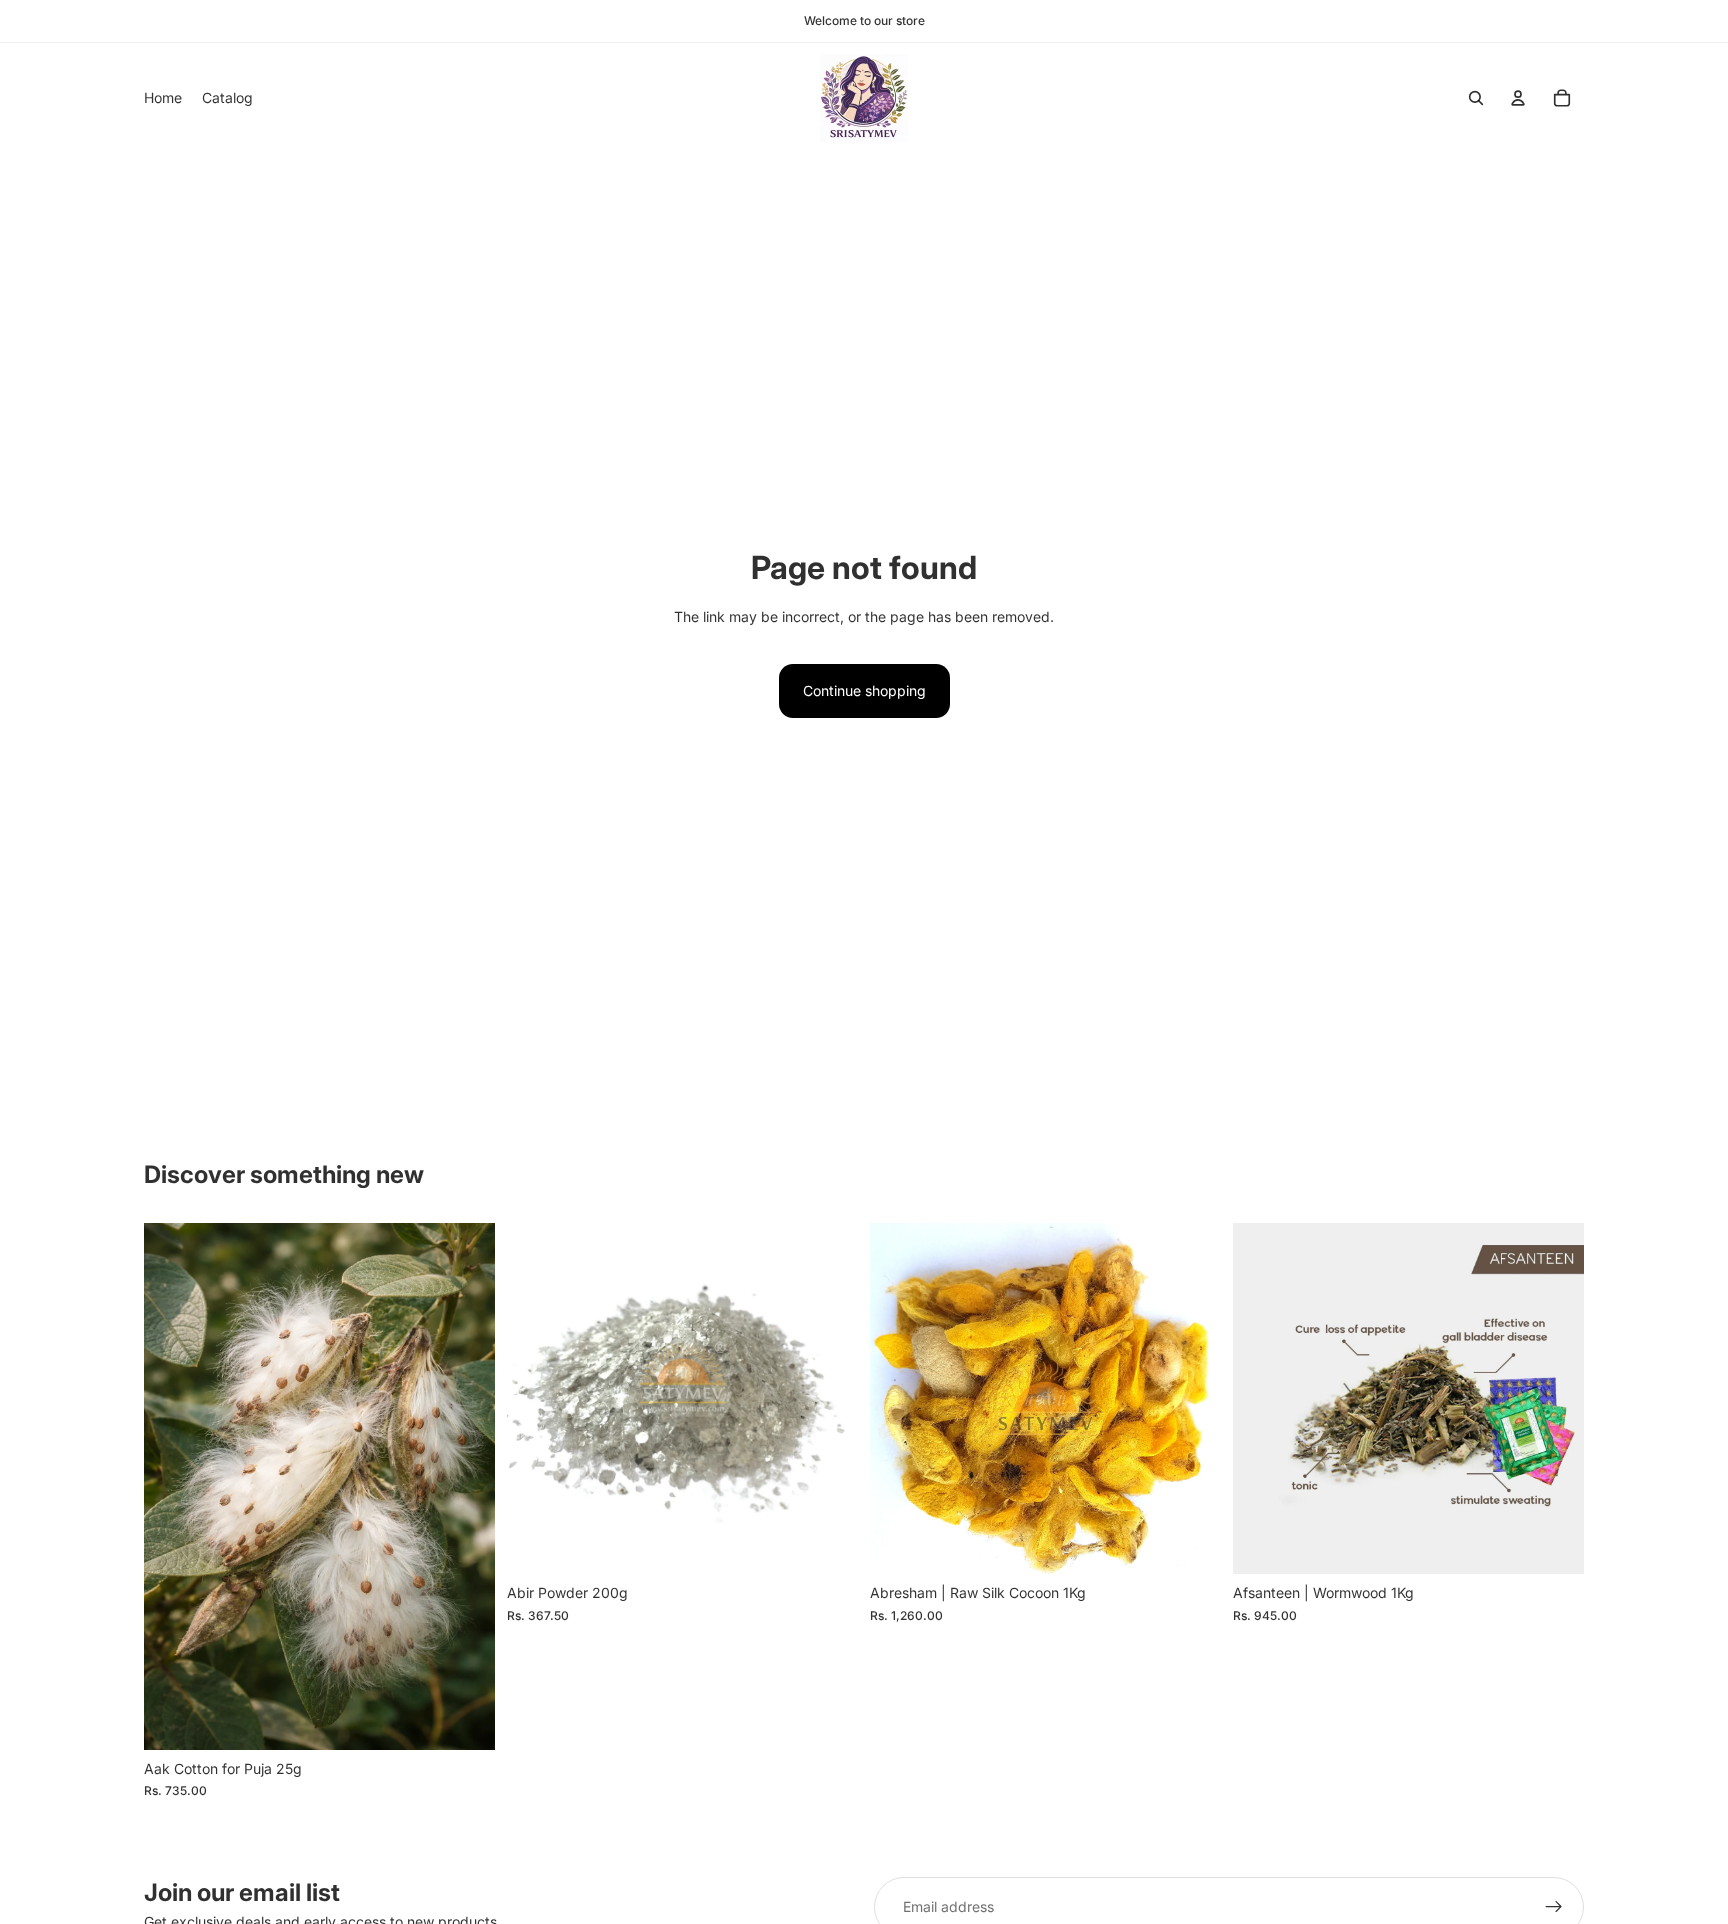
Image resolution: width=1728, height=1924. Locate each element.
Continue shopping (864, 690)
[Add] (464, 1719)
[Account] (1518, 98)
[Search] (1476, 98)
